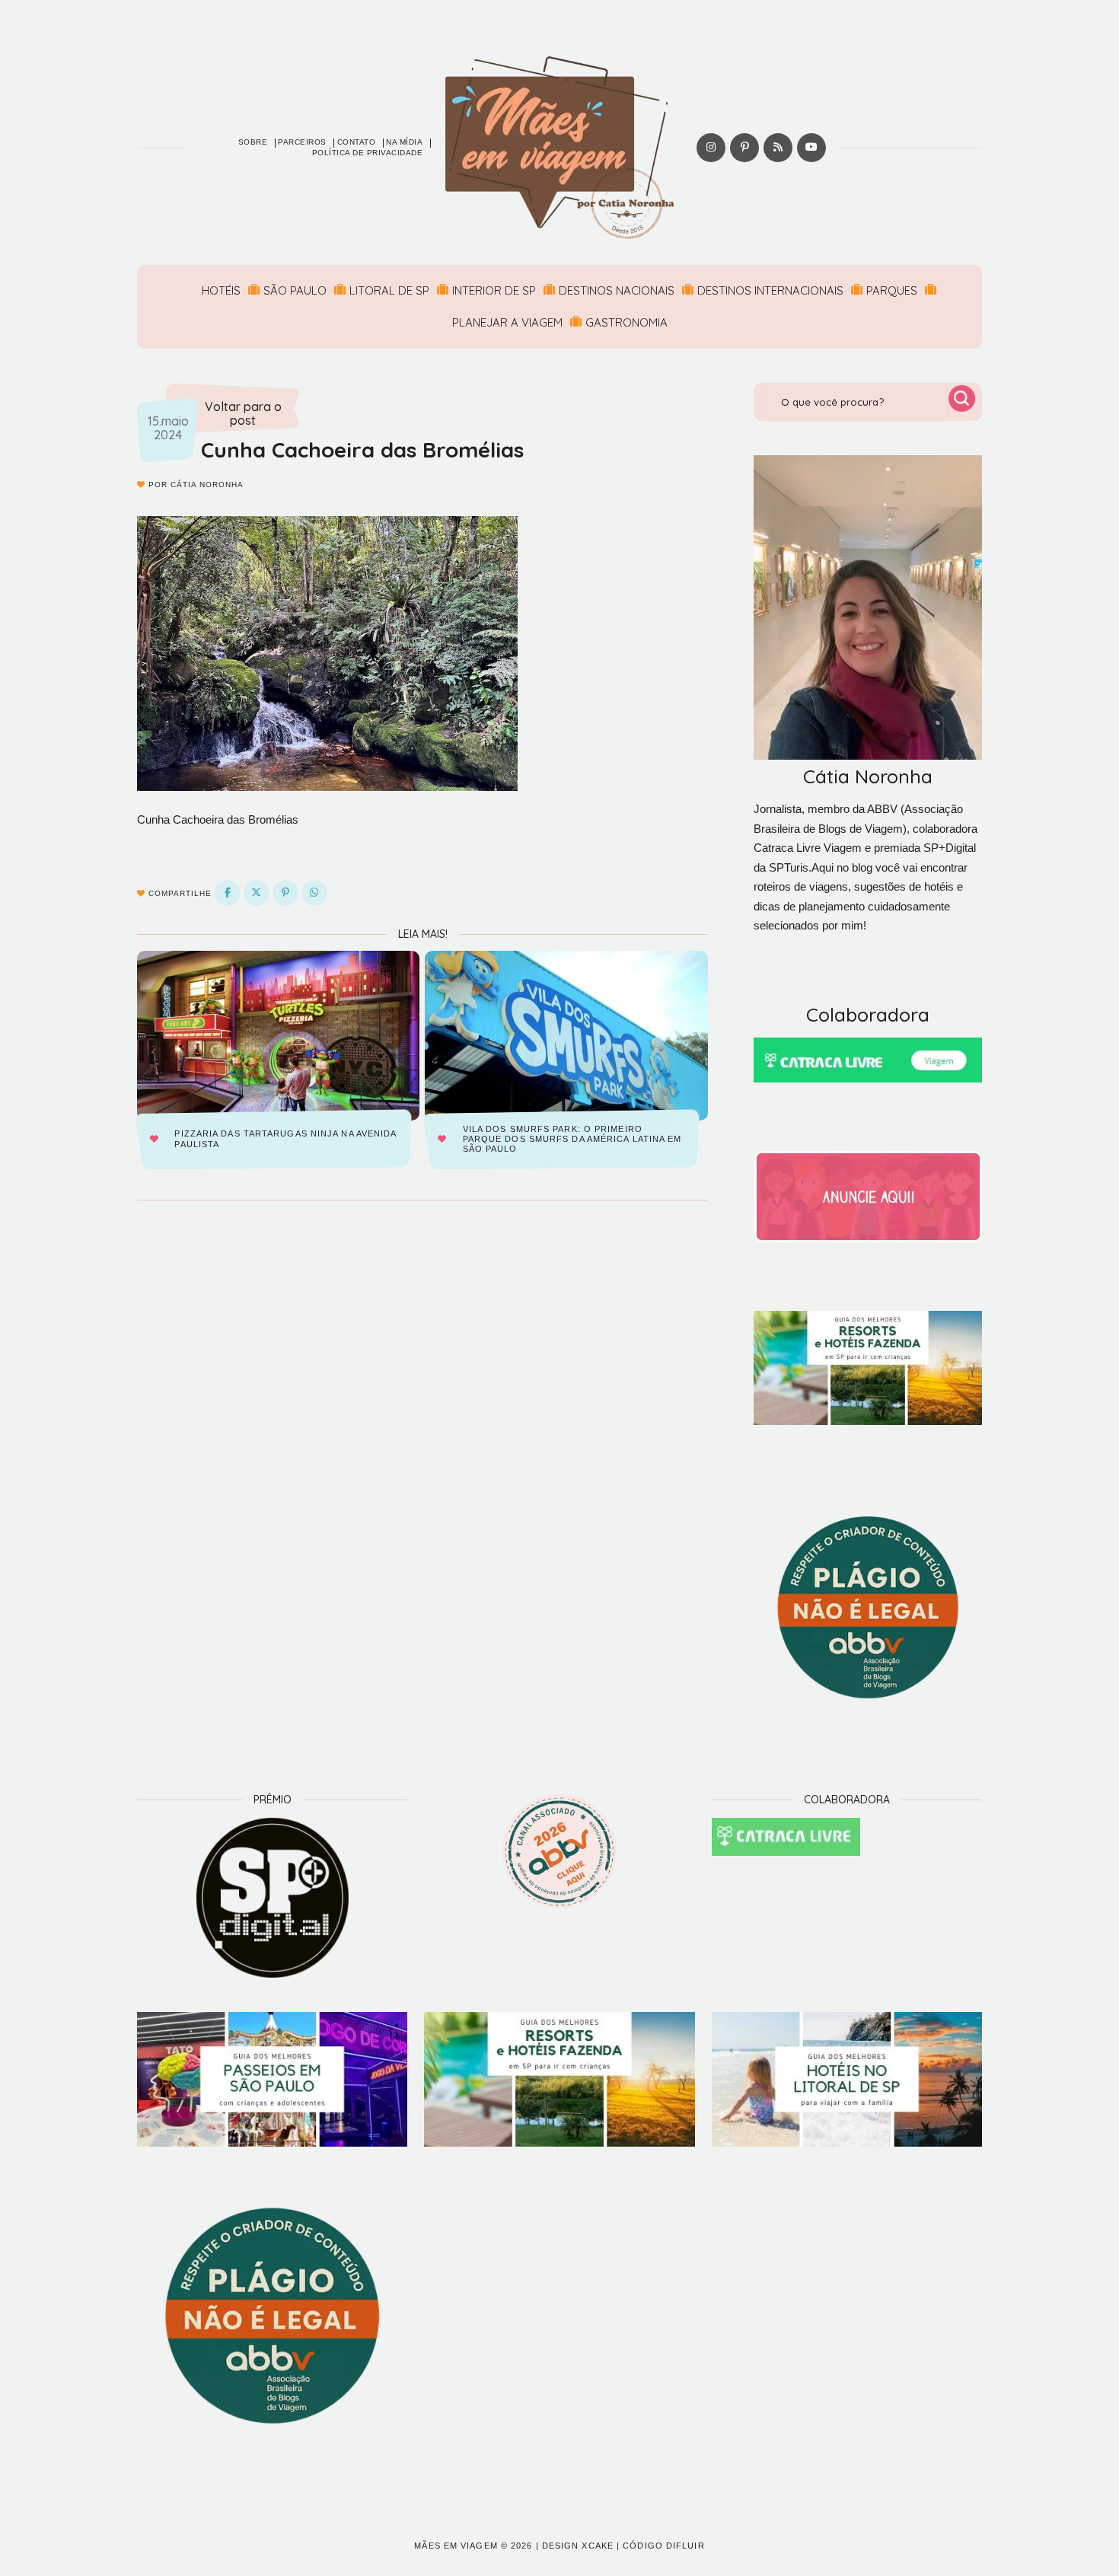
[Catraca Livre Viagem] (868, 1060)
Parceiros (302, 142)
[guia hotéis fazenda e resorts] (868, 1368)
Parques (892, 290)
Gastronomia (626, 322)
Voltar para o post (243, 414)
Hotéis (221, 290)
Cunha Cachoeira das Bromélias (362, 450)
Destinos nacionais (617, 290)
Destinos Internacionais (770, 290)
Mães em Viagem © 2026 (473, 2546)
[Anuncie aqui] (868, 1197)
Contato (357, 142)
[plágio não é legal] (868, 1608)
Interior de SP (494, 290)
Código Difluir (663, 2546)
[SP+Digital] (272, 1898)
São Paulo (295, 290)
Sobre (253, 142)
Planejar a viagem (507, 322)
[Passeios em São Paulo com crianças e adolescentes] (272, 2080)
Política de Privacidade (368, 153)
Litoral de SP (389, 290)
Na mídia (404, 142)
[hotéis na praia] (847, 2080)
